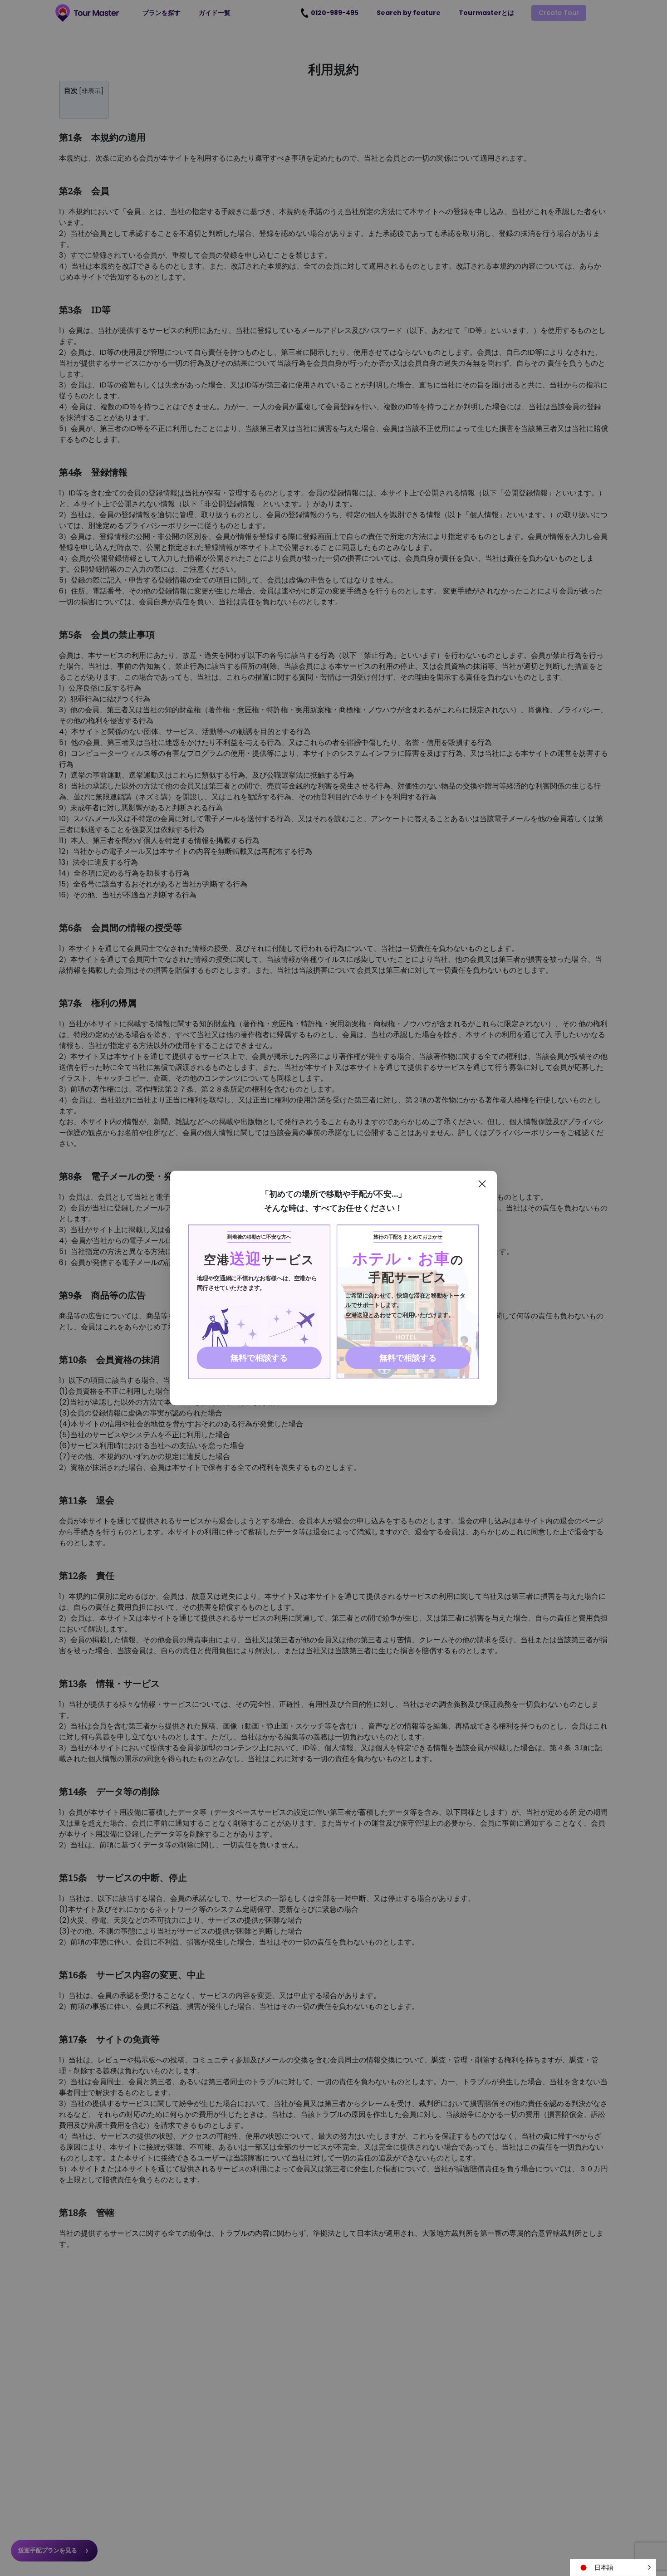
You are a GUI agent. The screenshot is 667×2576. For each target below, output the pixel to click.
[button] (613, 2567)
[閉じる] (482, 1184)
